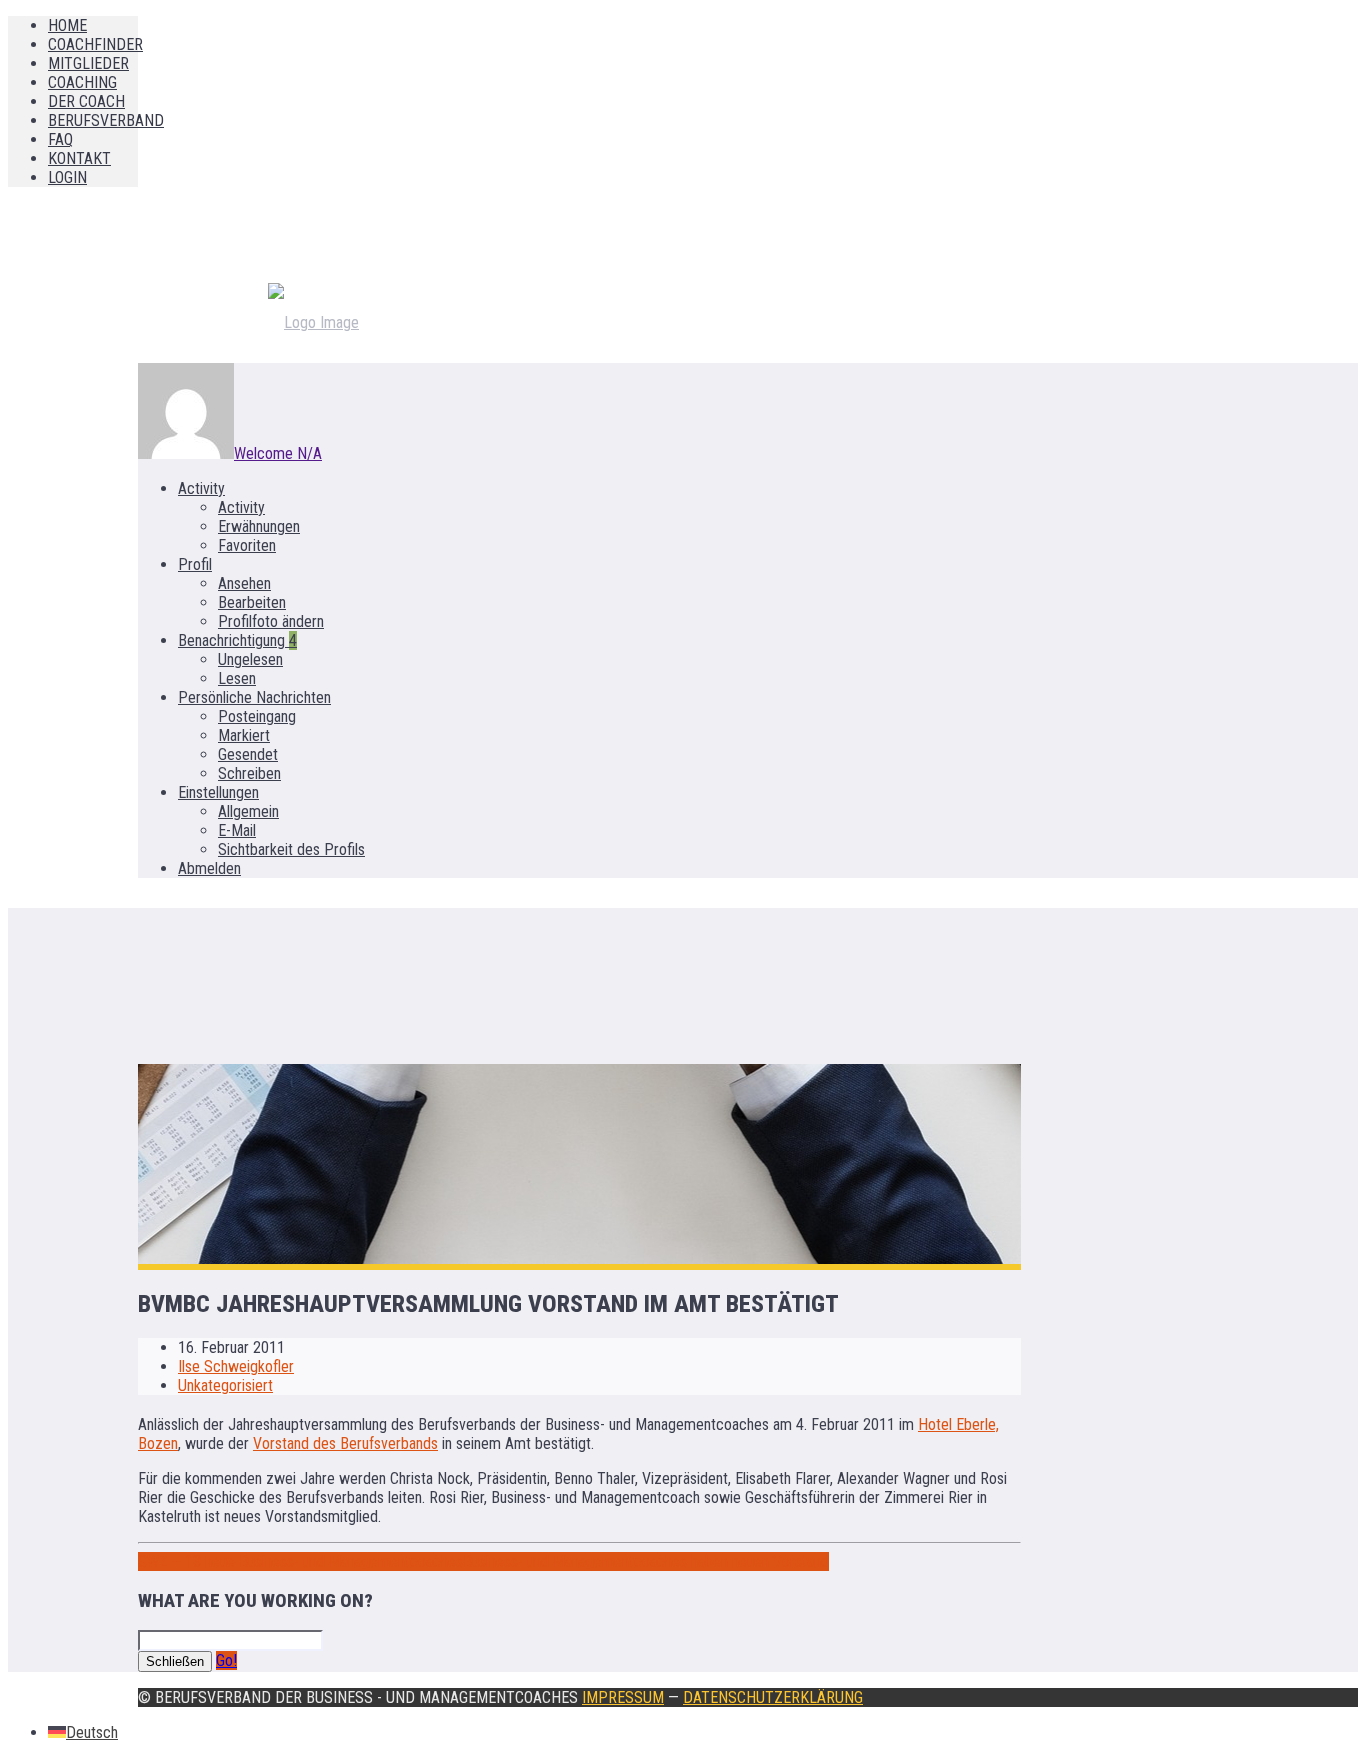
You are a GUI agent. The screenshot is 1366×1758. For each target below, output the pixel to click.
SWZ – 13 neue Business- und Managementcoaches (300, 1561)
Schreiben (249, 773)
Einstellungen (218, 792)
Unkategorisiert (225, 1385)
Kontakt (79, 158)
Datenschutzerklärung (773, 1697)
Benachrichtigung (237, 640)
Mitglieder (88, 63)
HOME (67, 25)
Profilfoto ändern (271, 621)
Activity (201, 488)
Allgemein (248, 811)
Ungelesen (250, 659)
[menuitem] (83, 1732)
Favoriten (247, 545)
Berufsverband (106, 120)
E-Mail (237, 830)
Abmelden (209, 868)
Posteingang (257, 716)
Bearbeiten (252, 602)
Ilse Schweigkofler (236, 1366)
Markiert (244, 735)
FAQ (60, 139)
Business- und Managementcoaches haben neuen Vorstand (646, 1561)
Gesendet (248, 754)
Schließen (175, 1661)
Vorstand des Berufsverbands (345, 1443)
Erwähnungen (259, 526)
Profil (195, 564)
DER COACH (86, 101)
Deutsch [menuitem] (92, 1732)
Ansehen (244, 583)
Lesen (237, 678)
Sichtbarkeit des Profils (291, 849)
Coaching (82, 82)
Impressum (623, 1697)
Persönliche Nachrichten (254, 697)
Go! (226, 1660)
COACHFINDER (95, 44)
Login (67, 177)
